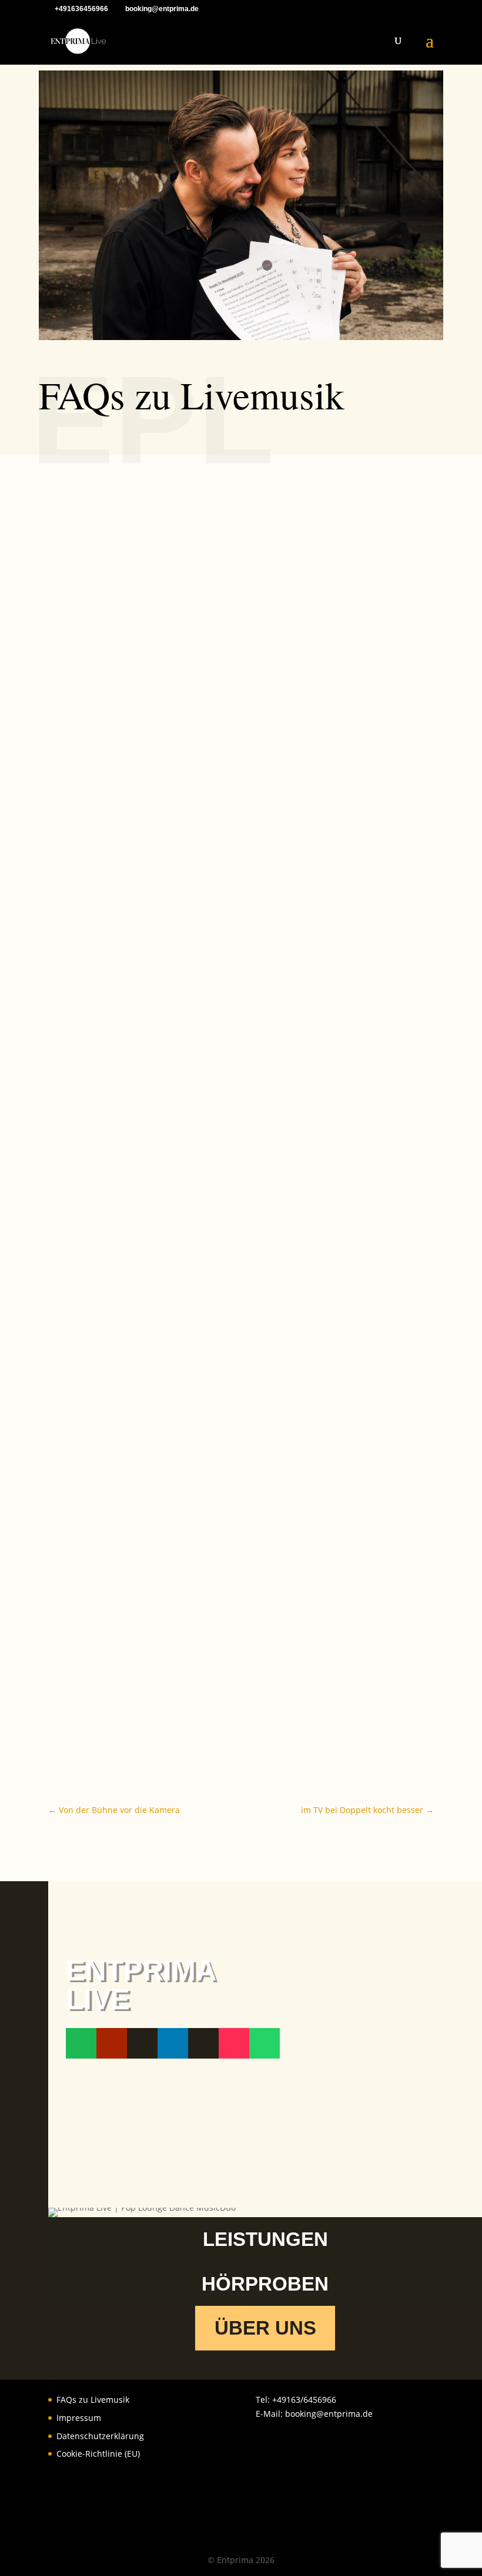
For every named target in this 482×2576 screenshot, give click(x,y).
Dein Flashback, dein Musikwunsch (146, 1713)
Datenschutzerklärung (100, 2436)
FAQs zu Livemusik (93, 2400)
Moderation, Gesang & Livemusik (141, 754)
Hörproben (265, 2284)
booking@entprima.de (329, 2414)
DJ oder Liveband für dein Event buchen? (160, 1107)
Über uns (265, 2328)
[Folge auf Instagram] (142, 2043)
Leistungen (265, 2239)
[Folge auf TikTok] (234, 2043)
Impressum (79, 2418)
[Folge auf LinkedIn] (173, 2043)
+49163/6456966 (304, 2400)
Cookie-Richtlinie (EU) (98, 2454)
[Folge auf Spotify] (81, 2043)
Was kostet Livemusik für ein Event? (148, 1461)
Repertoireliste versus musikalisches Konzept (172, 1587)
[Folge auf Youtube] (112, 2043)
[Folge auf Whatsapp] (265, 2043)
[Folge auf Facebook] (203, 2043)
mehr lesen (82, 800)
